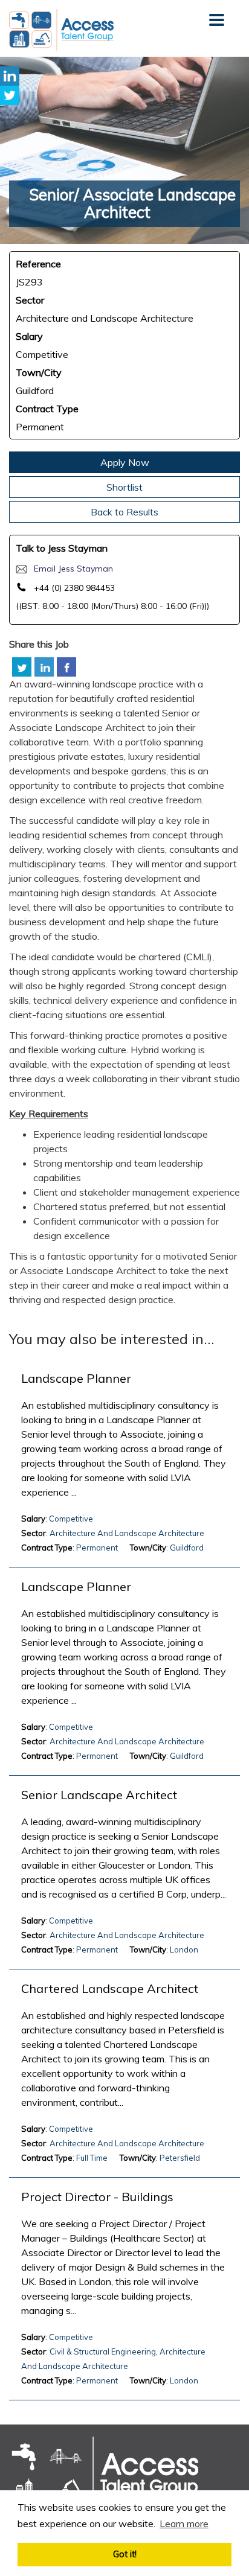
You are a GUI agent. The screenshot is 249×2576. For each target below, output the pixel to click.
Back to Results (124, 512)
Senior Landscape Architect (99, 1795)
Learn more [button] (184, 2523)
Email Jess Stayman (73, 569)
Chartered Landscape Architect (110, 1989)
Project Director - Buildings (97, 2197)
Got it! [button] (125, 2554)
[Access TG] (104, 2474)
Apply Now (125, 462)
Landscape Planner (76, 1379)
